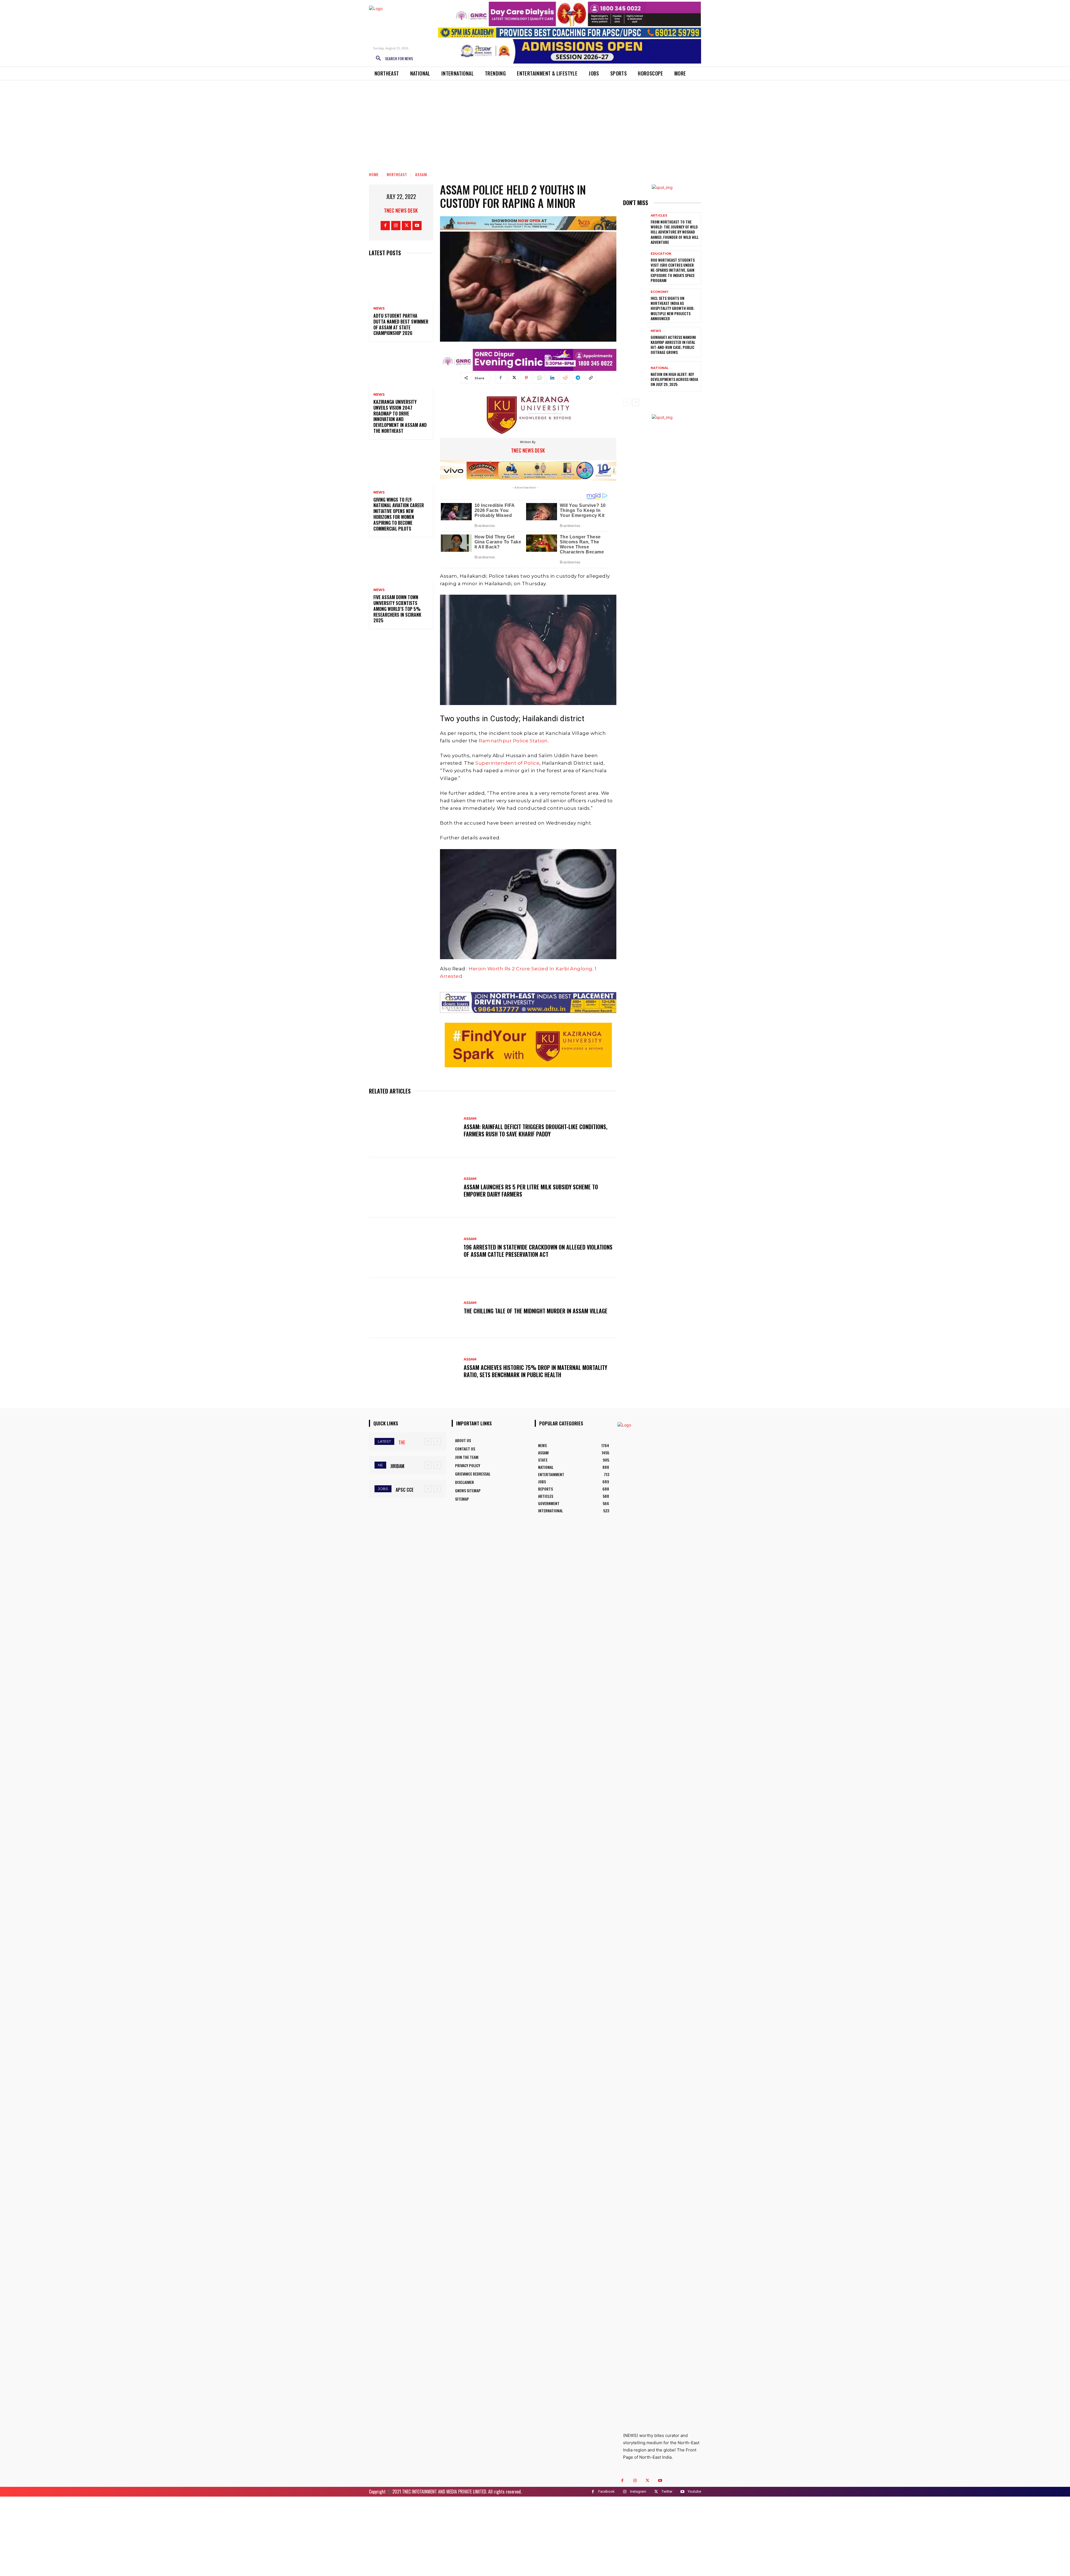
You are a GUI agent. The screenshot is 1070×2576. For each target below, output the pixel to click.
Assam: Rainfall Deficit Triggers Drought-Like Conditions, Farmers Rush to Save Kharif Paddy (536, 1130)
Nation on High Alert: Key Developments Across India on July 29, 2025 (674, 379)
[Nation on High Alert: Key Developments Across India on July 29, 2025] (635, 377)
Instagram (638, 2491)
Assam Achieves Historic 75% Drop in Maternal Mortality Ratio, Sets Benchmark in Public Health (535, 1371)
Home (374, 174)
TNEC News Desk (401, 210)
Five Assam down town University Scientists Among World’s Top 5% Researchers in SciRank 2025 (397, 609)
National (660, 368)
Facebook (606, 2491)
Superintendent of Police (507, 763)
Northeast (397, 174)
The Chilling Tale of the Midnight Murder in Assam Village (536, 1311)
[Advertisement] (535, 122)
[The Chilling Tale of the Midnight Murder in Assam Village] (414, 1308)
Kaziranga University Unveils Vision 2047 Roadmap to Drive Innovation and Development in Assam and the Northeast (400, 416)
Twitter (667, 2491)
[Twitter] (406, 226)
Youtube (694, 2491)
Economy (660, 292)
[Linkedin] (552, 378)
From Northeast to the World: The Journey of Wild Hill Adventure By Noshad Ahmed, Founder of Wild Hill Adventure (675, 232)
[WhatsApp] (539, 378)
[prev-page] (627, 402)
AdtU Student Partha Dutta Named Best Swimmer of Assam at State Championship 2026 (401, 324)
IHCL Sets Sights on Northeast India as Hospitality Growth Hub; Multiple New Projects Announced (673, 308)
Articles (659, 216)
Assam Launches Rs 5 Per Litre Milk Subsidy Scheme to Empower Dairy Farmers (531, 1190)
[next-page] (635, 402)
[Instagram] (396, 226)
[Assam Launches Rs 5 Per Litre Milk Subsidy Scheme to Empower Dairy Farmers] (414, 1187)
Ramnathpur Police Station (513, 741)
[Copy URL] (590, 378)
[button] (392, 59)
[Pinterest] (526, 378)
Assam (421, 174)
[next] (437, 1441)
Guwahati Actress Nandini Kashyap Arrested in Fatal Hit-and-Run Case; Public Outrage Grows (673, 345)
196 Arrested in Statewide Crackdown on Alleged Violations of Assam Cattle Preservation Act (538, 1251)
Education (661, 254)
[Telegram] (578, 378)
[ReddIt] (565, 378)
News (379, 308)
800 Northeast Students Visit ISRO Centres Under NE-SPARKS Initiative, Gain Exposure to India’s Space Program (673, 270)
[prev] (428, 1441)
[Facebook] (385, 226)
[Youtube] (417, 226)
